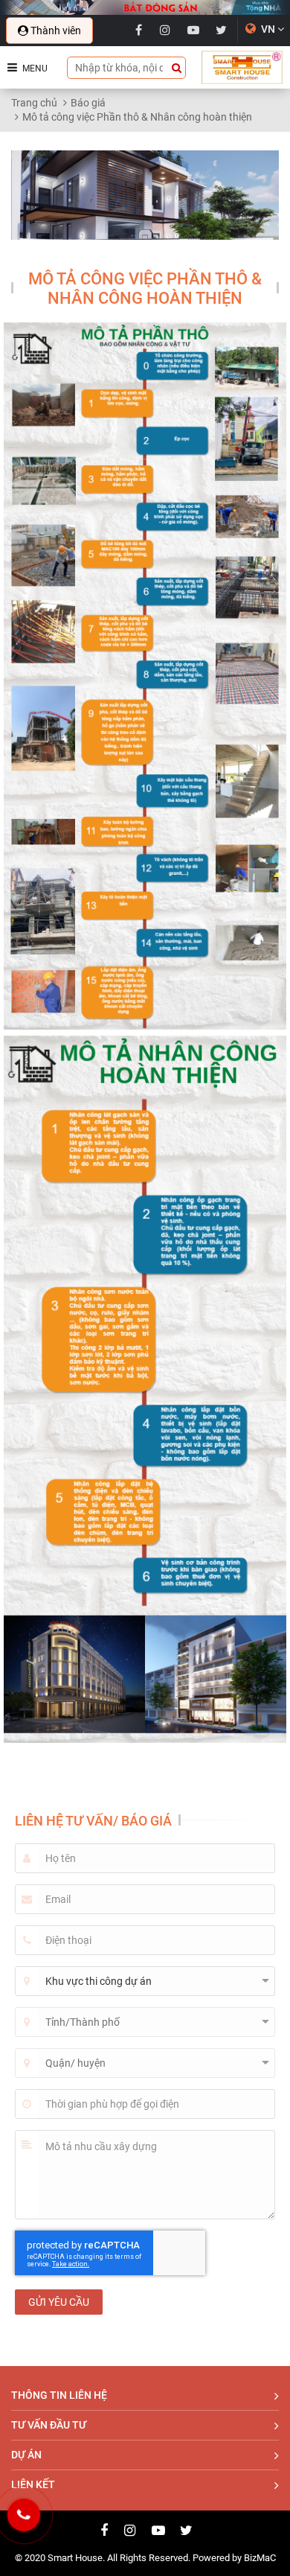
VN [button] (268, 29)
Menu (34, 68)
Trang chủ (34, 103)
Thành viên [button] (55, 31)
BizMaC (260, 2558)
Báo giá (88, 103)
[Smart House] (242, 67)
